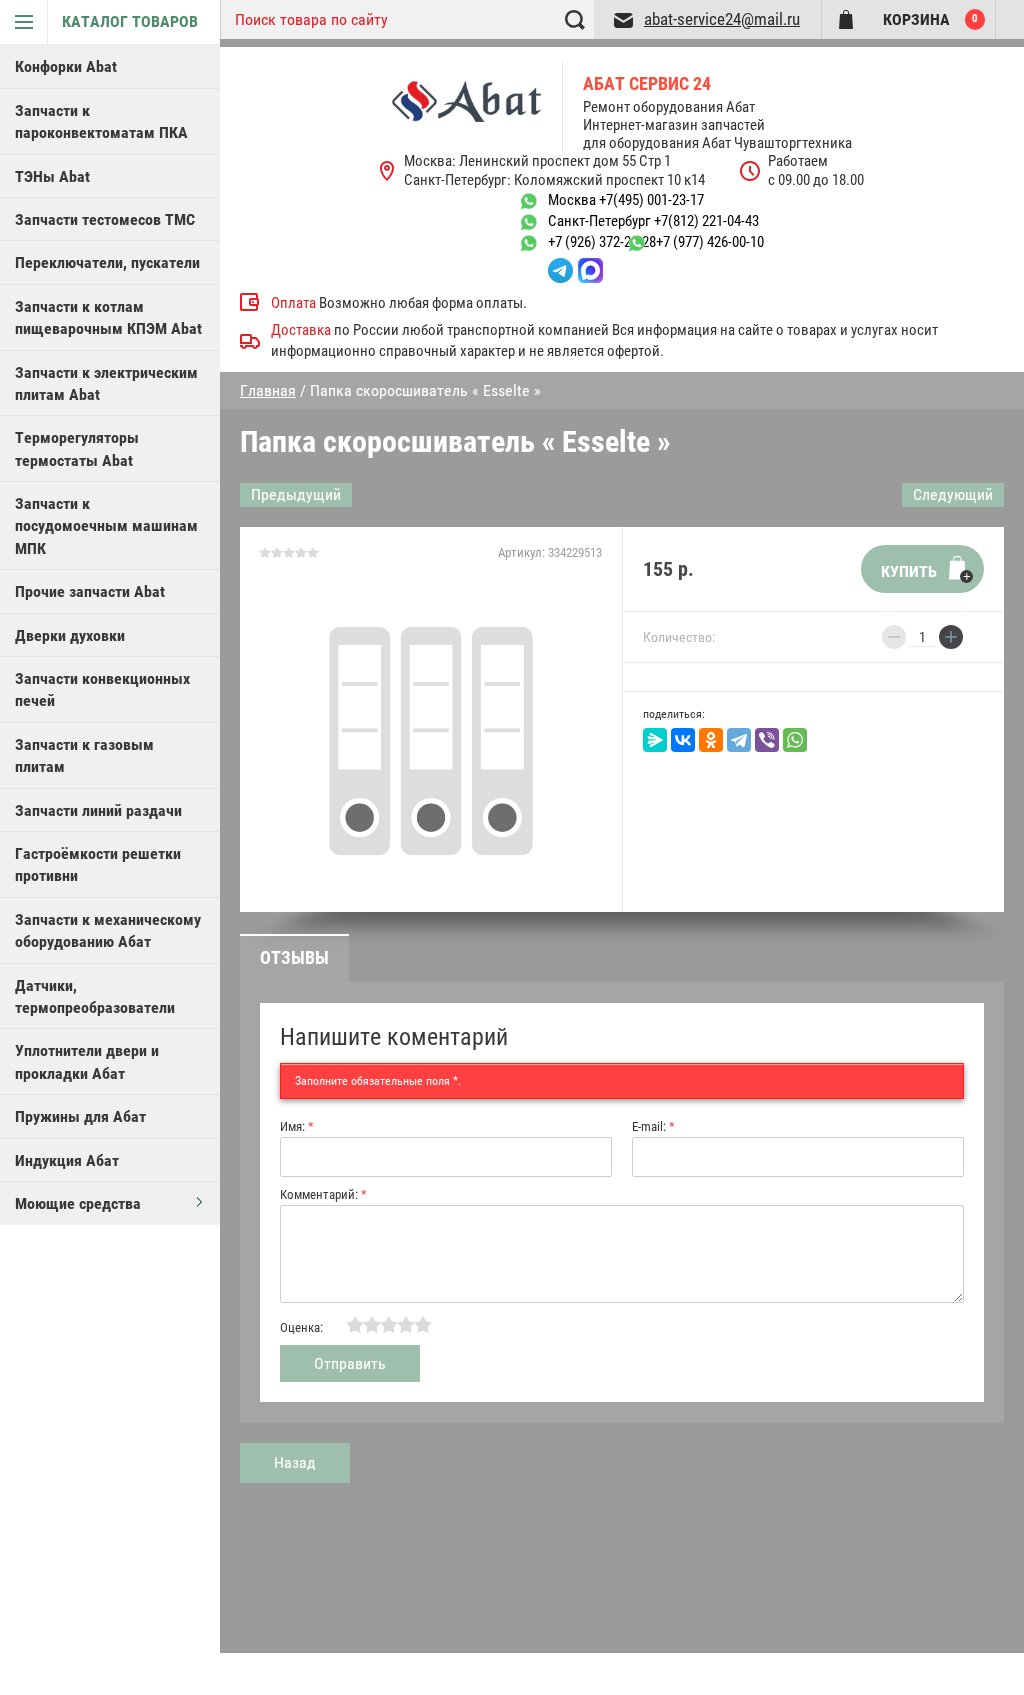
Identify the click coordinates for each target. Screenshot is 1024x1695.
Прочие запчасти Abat (90, 591)
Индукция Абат (67, 1160)
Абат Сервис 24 (647, 83)
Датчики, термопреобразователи (95, 996)
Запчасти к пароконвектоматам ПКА (101, 121)
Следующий (953, 494)
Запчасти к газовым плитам (84, 755)
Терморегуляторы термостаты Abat (77, 448)
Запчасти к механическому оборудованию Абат (108, 930)
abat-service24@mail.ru (722, 19)
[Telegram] (739, 740)
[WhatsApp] (795, 740)
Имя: (297, 1126)
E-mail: (653, 1126)
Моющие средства (78, 1203)
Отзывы (294, 957)
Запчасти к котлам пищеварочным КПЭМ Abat (108, 317)
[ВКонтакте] (683, 740)
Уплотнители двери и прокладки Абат (87, 1061)
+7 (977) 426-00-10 (710, 242)
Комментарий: (323, 1194)
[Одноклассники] (711, 740)
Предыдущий (296, 494)
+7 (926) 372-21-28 (602, 242)
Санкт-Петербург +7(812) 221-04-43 (653, 221)
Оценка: (301, 1327)
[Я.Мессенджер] (655, 740)
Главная (268, 390)
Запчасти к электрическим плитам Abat (106, 383)
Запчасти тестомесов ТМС (105, 219)
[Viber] (767, 740)
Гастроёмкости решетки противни (98, 864)
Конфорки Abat (66, 66)
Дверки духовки (70, 635)
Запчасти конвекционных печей (102, 689)
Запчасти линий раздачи (98, 810)
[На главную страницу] (477, 107)
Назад (295, 1462)
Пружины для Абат (80, 1116)
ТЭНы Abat (52, 176)
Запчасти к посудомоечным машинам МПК (106, 526)
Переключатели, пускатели (107, 262)
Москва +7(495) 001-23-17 (626, 200)
